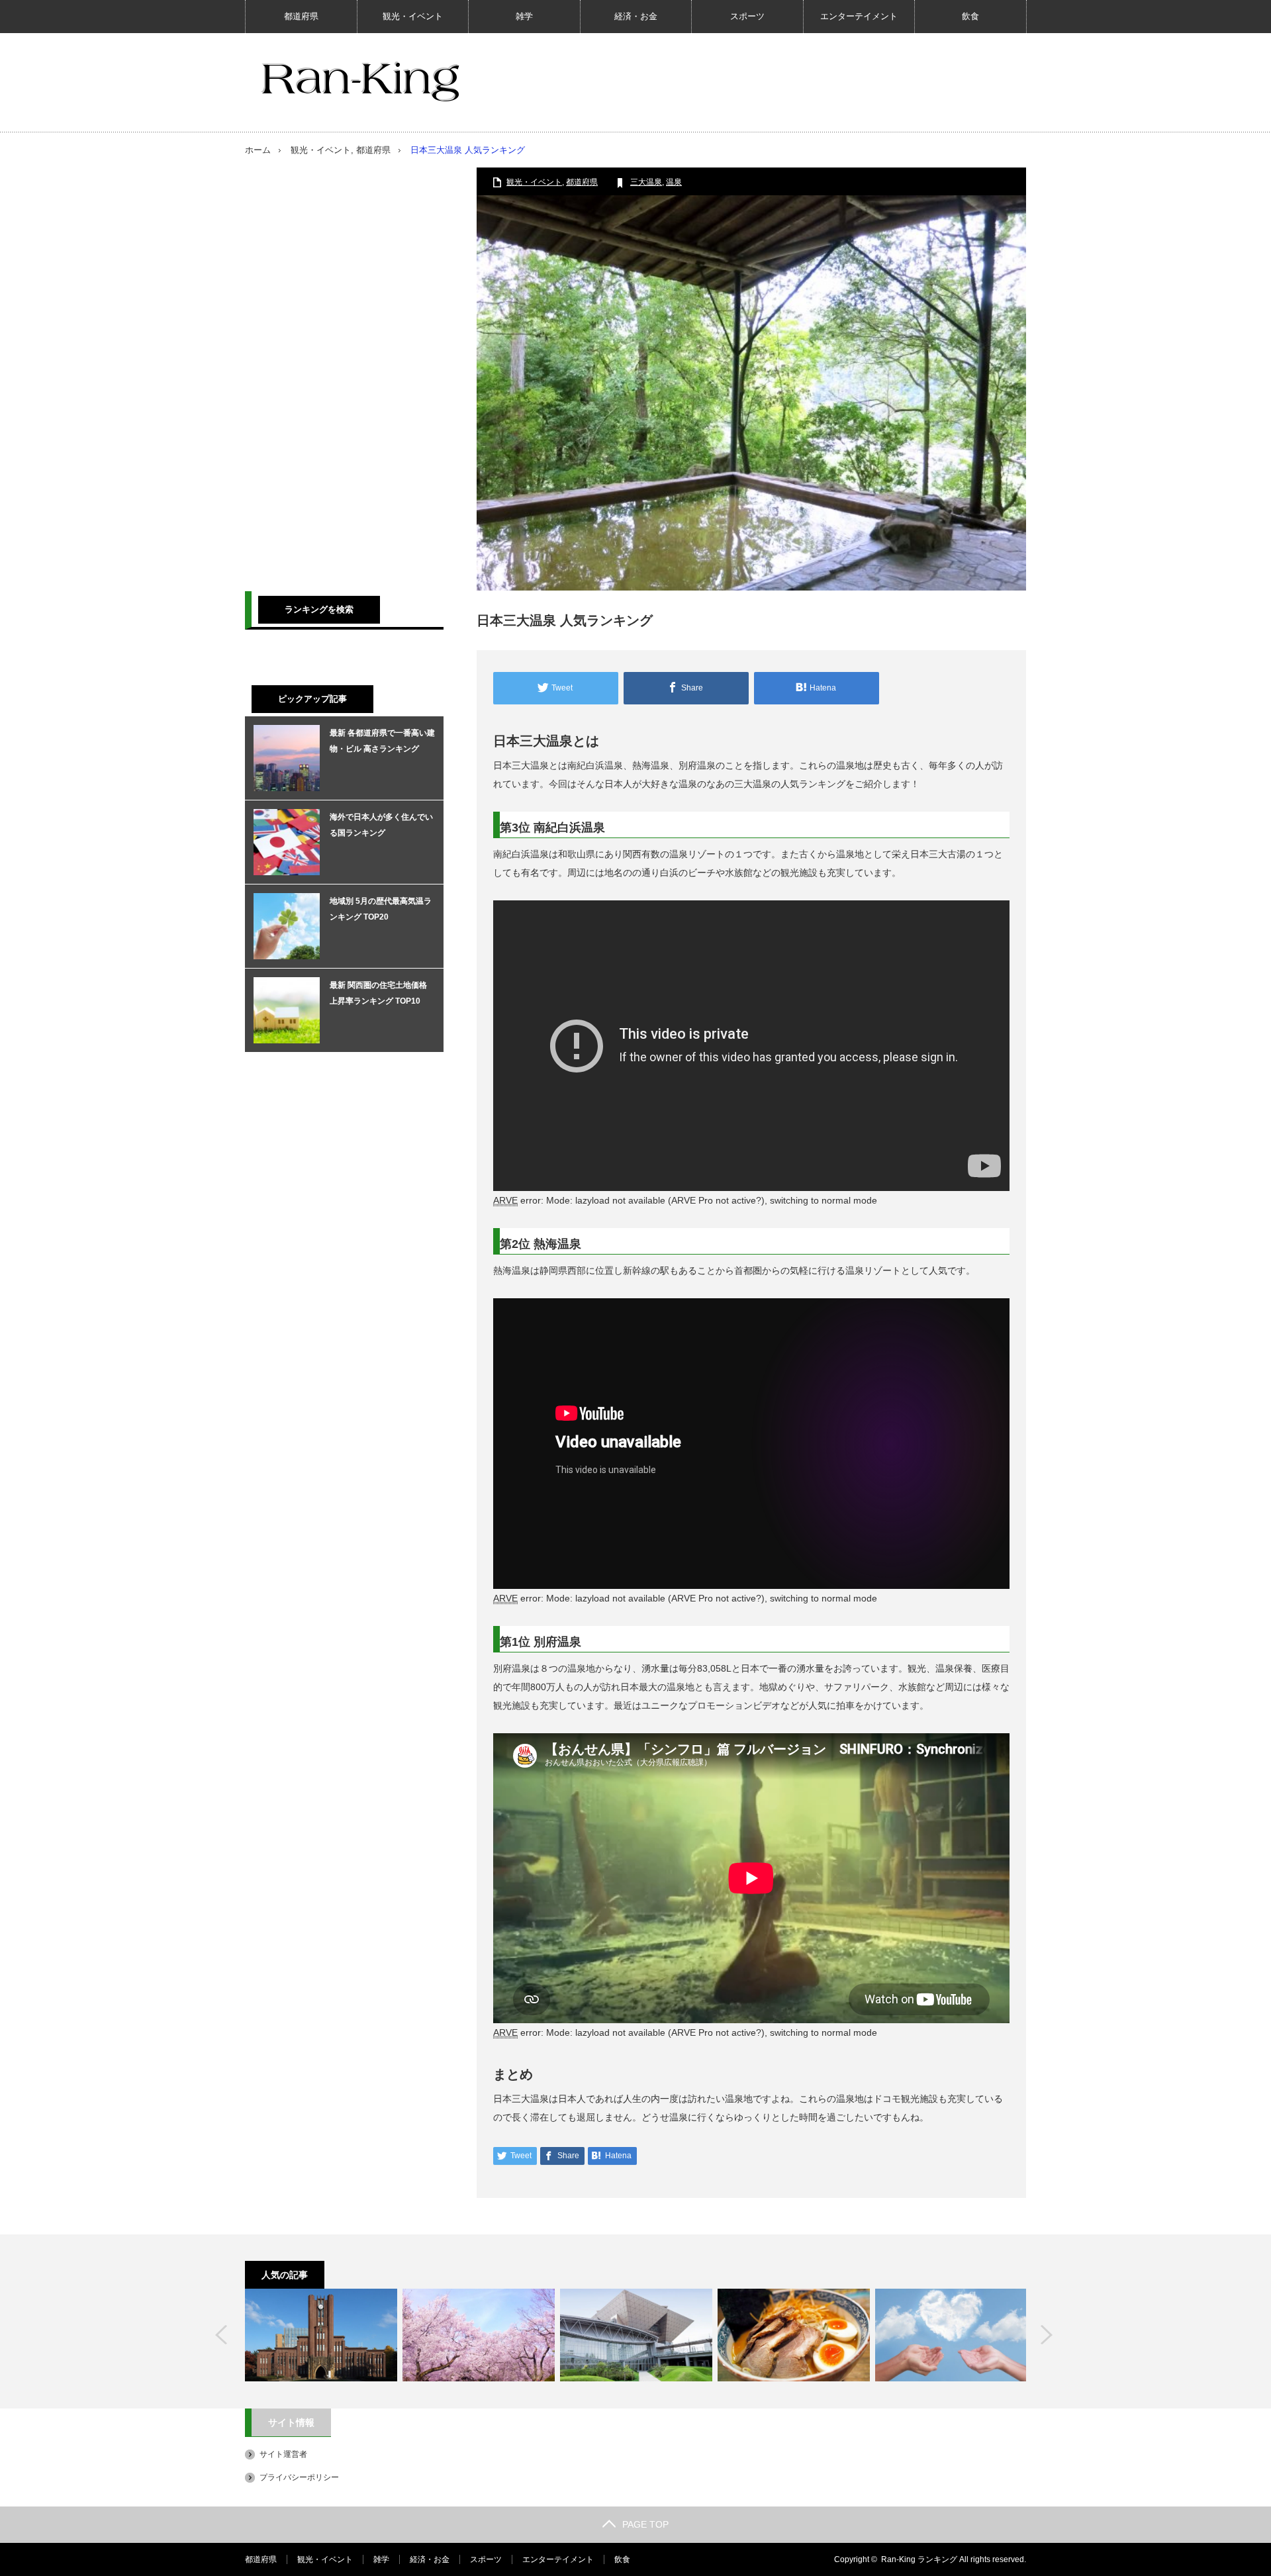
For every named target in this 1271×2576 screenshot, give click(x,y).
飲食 (970, 16)
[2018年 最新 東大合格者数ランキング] (321, 2335)
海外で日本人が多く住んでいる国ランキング (381, 825)
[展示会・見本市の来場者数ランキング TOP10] (636, 2335)
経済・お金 (636, 16)
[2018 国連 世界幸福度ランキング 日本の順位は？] (951, 2335)
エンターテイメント (859, 16)
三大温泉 (646, 182)
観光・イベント (413, 16)
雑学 (524, 16)
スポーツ (747, 16)
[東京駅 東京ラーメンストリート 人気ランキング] (794, 2335)
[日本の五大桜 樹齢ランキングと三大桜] (479, 2335)
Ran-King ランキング (919, 2559)
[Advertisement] (344, 366)
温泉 (674, 182)
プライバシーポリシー (299, 2477)
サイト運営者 (283, 2454)
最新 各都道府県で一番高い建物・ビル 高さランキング (382, 741)
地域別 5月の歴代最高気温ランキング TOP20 (381, 909)
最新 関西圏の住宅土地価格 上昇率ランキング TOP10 (378, 993)
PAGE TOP (645, 2524)
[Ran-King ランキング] (360, 81)
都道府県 (301, 16)
